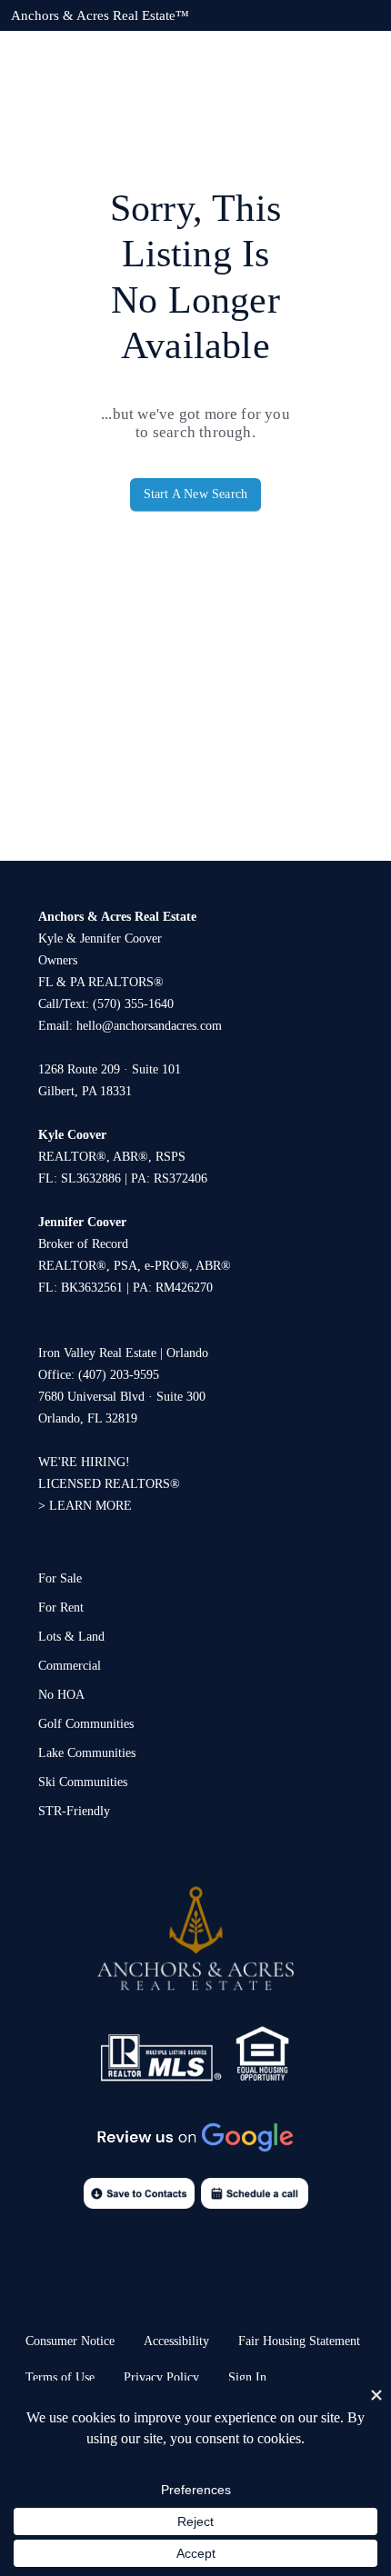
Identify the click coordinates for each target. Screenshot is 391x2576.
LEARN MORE (90, 1506)
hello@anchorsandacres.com (149, 1026)
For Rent (61, 1608)
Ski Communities (83, 1782)
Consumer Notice (70, 2341)
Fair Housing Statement (299, 2341)
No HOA (61, 1695)
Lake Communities (87, 1753)
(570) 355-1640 (133, 1004)
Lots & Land (71, 1637)
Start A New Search (196, 494)
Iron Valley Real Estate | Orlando (123, 1353)
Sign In (247, 2377)
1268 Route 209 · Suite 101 (110, 1069)
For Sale (60, 1578)
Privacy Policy (161, 2377)
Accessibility (176, 2341)
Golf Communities (86, 1724)
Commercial (70, 1666)
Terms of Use (60, 2377)
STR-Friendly (74, 1811)
